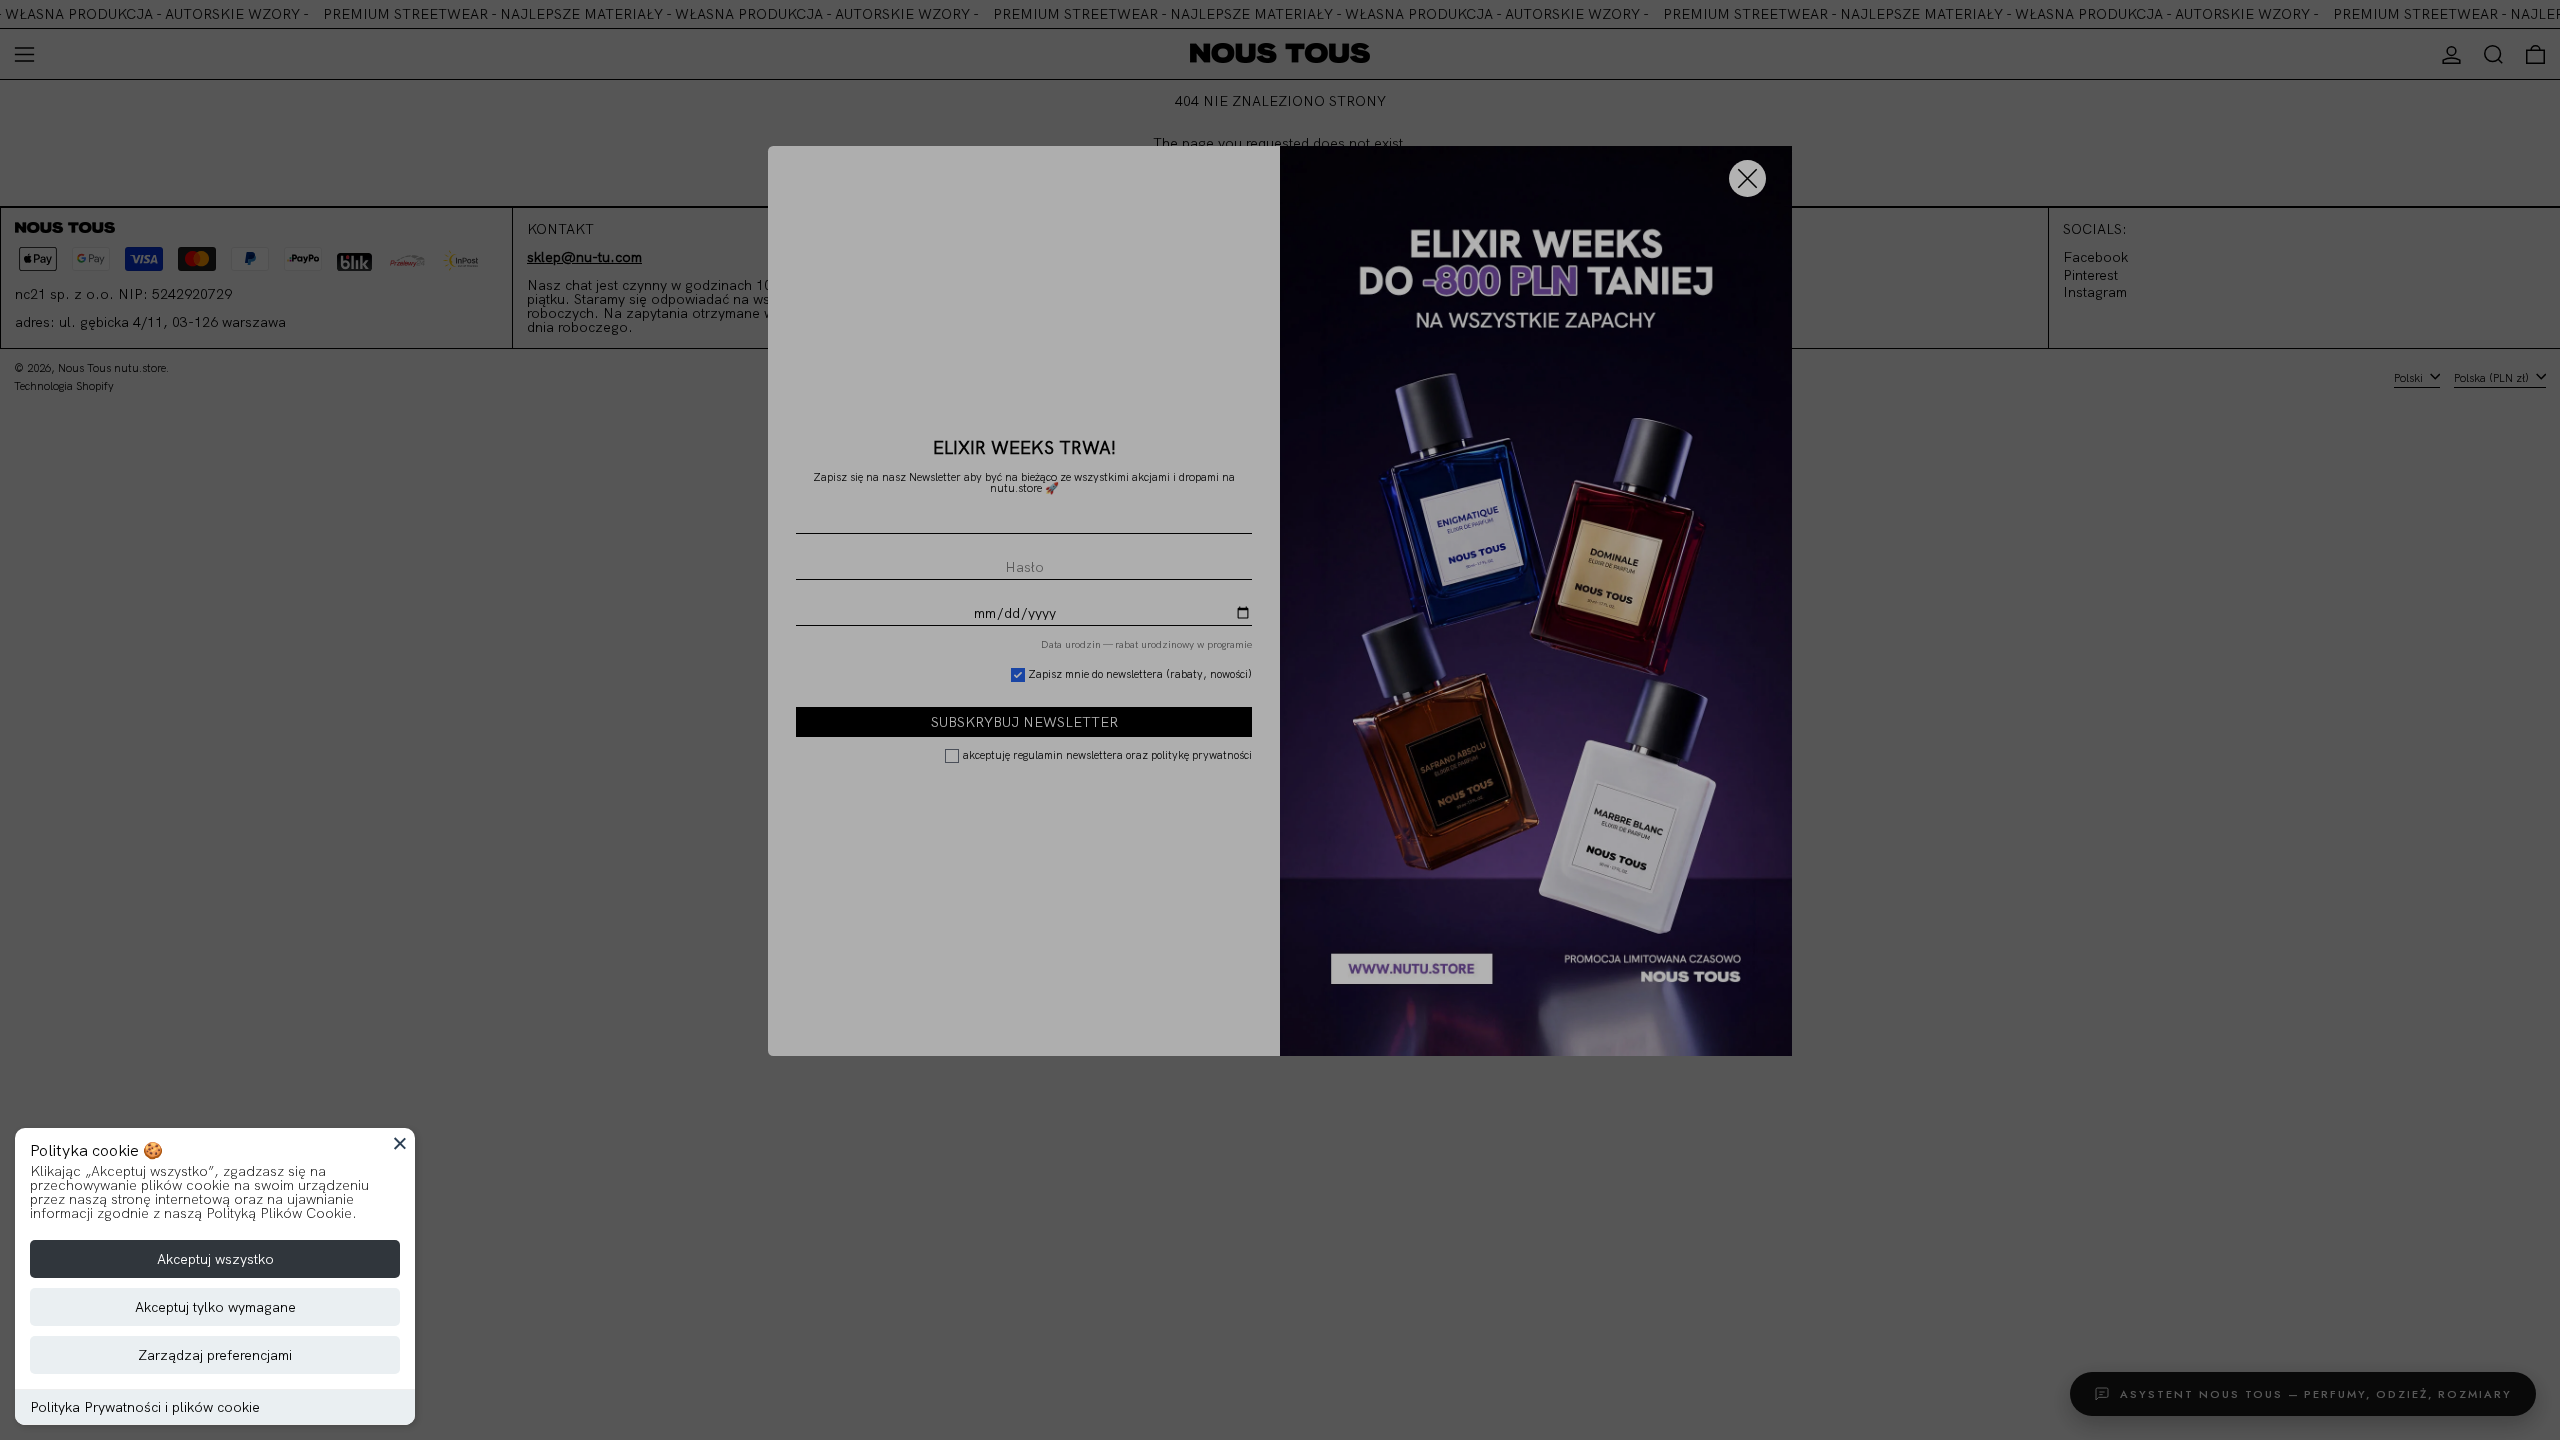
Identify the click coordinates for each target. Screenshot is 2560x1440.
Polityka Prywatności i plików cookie (145, 1407)
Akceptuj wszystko (215, 1259)
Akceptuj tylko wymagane (215, 1307)
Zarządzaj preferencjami (215, 1355)
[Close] (400, 1143)
